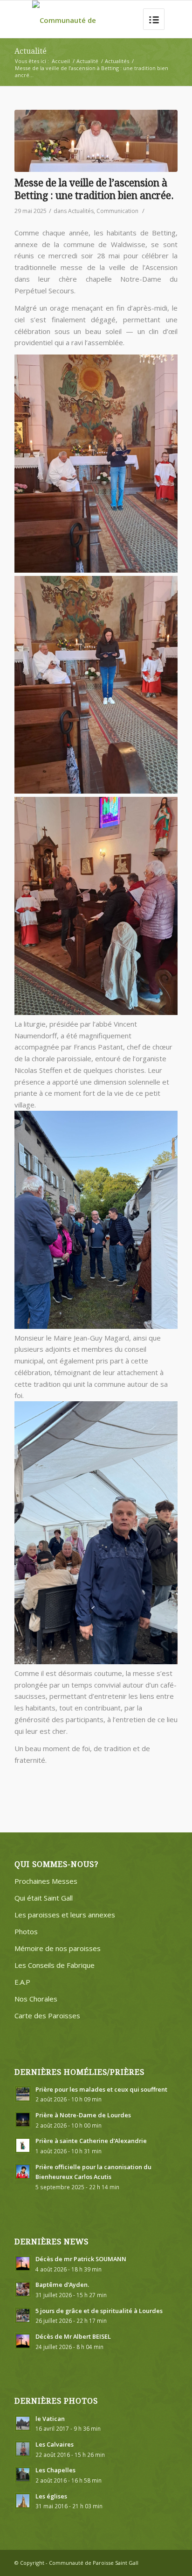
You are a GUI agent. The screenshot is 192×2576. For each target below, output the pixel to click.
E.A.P (22, 1982)
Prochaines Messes (46, 1881)
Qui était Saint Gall (44, 1898)
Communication (117, 211)
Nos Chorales (36, 1999)
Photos (26, 1931)
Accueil (61, 61)
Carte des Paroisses (47, 2015)
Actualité (31, 51)
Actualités (117, 61)
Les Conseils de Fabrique (55, 1965)
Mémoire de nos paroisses (58, 1948)
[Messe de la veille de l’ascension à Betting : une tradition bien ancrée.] (96, 141)
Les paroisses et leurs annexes (65, 1915)
